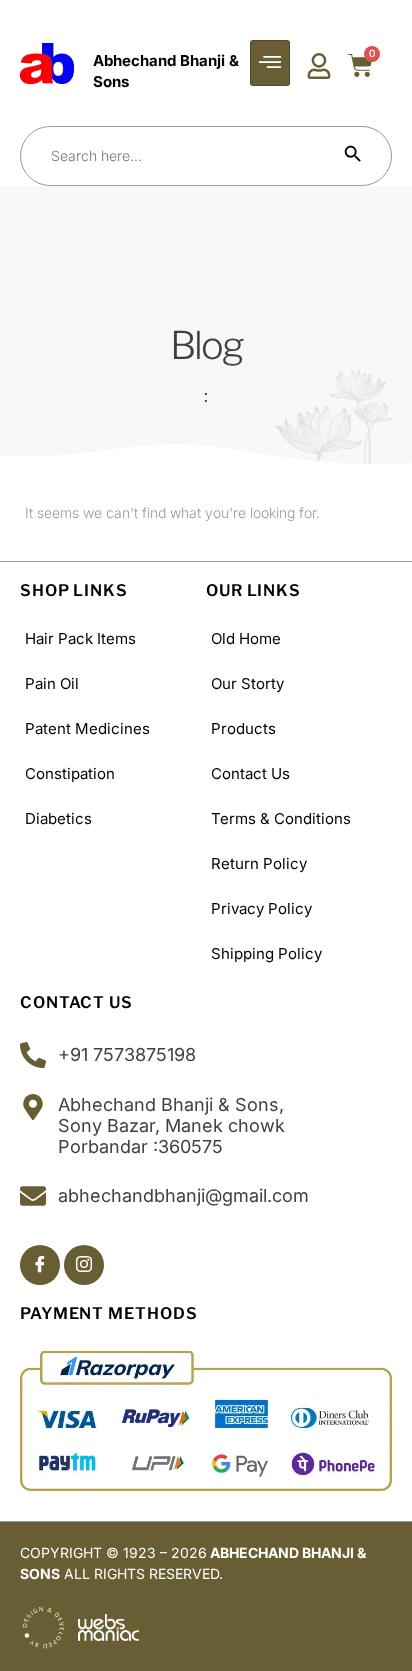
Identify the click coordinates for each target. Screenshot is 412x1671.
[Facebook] (40, 1265)
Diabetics (58, 818)
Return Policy (259, 863)
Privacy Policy (261, 908)
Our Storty (247, 683)
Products (243, 728)
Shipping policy (266, 953)
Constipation (70, 773)
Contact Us (250, 773)
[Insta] (84, 1265)
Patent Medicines (87, 728)
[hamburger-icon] (270, 63)
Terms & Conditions (281, 818)
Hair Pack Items (80, 638)
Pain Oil (52, 683)
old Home (246, 638)
